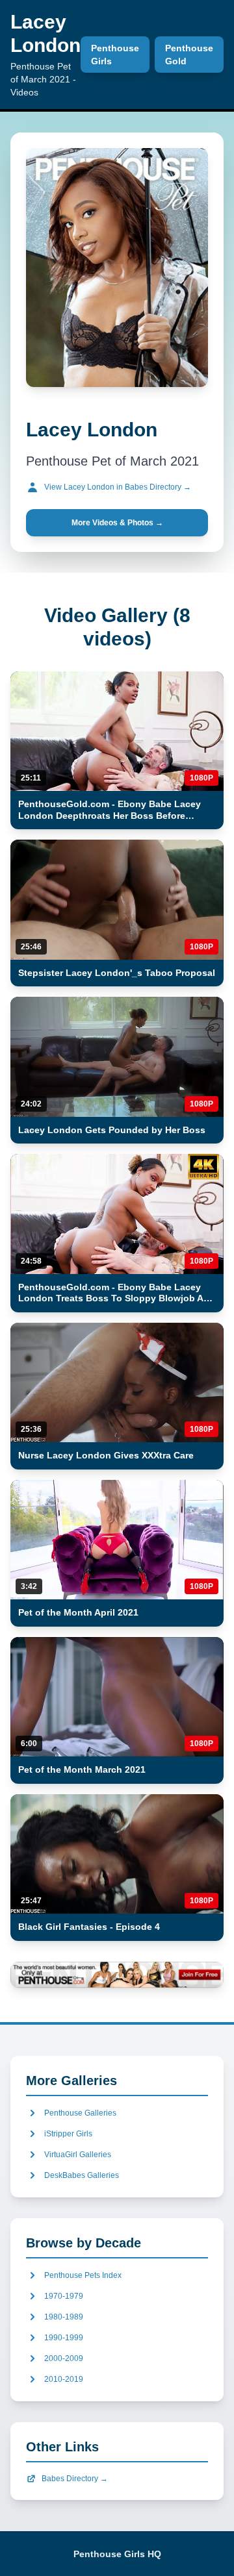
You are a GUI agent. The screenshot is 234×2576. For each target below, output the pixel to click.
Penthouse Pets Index (83, 2275)
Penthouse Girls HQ (117, 2554)
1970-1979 (64, 2296)
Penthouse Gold (189, 55)
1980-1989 (64, 2317)
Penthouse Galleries (80, 2113)
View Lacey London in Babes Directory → (118, 487)
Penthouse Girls (115, 55)
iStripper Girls (68, 2134)
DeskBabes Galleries (82, 2175)
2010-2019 (64, 2379)
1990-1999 (64, 2338)
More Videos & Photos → (117, 523)
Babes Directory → (75, 2479)
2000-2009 (64, 2358)
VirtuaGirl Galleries (78, 2155)
